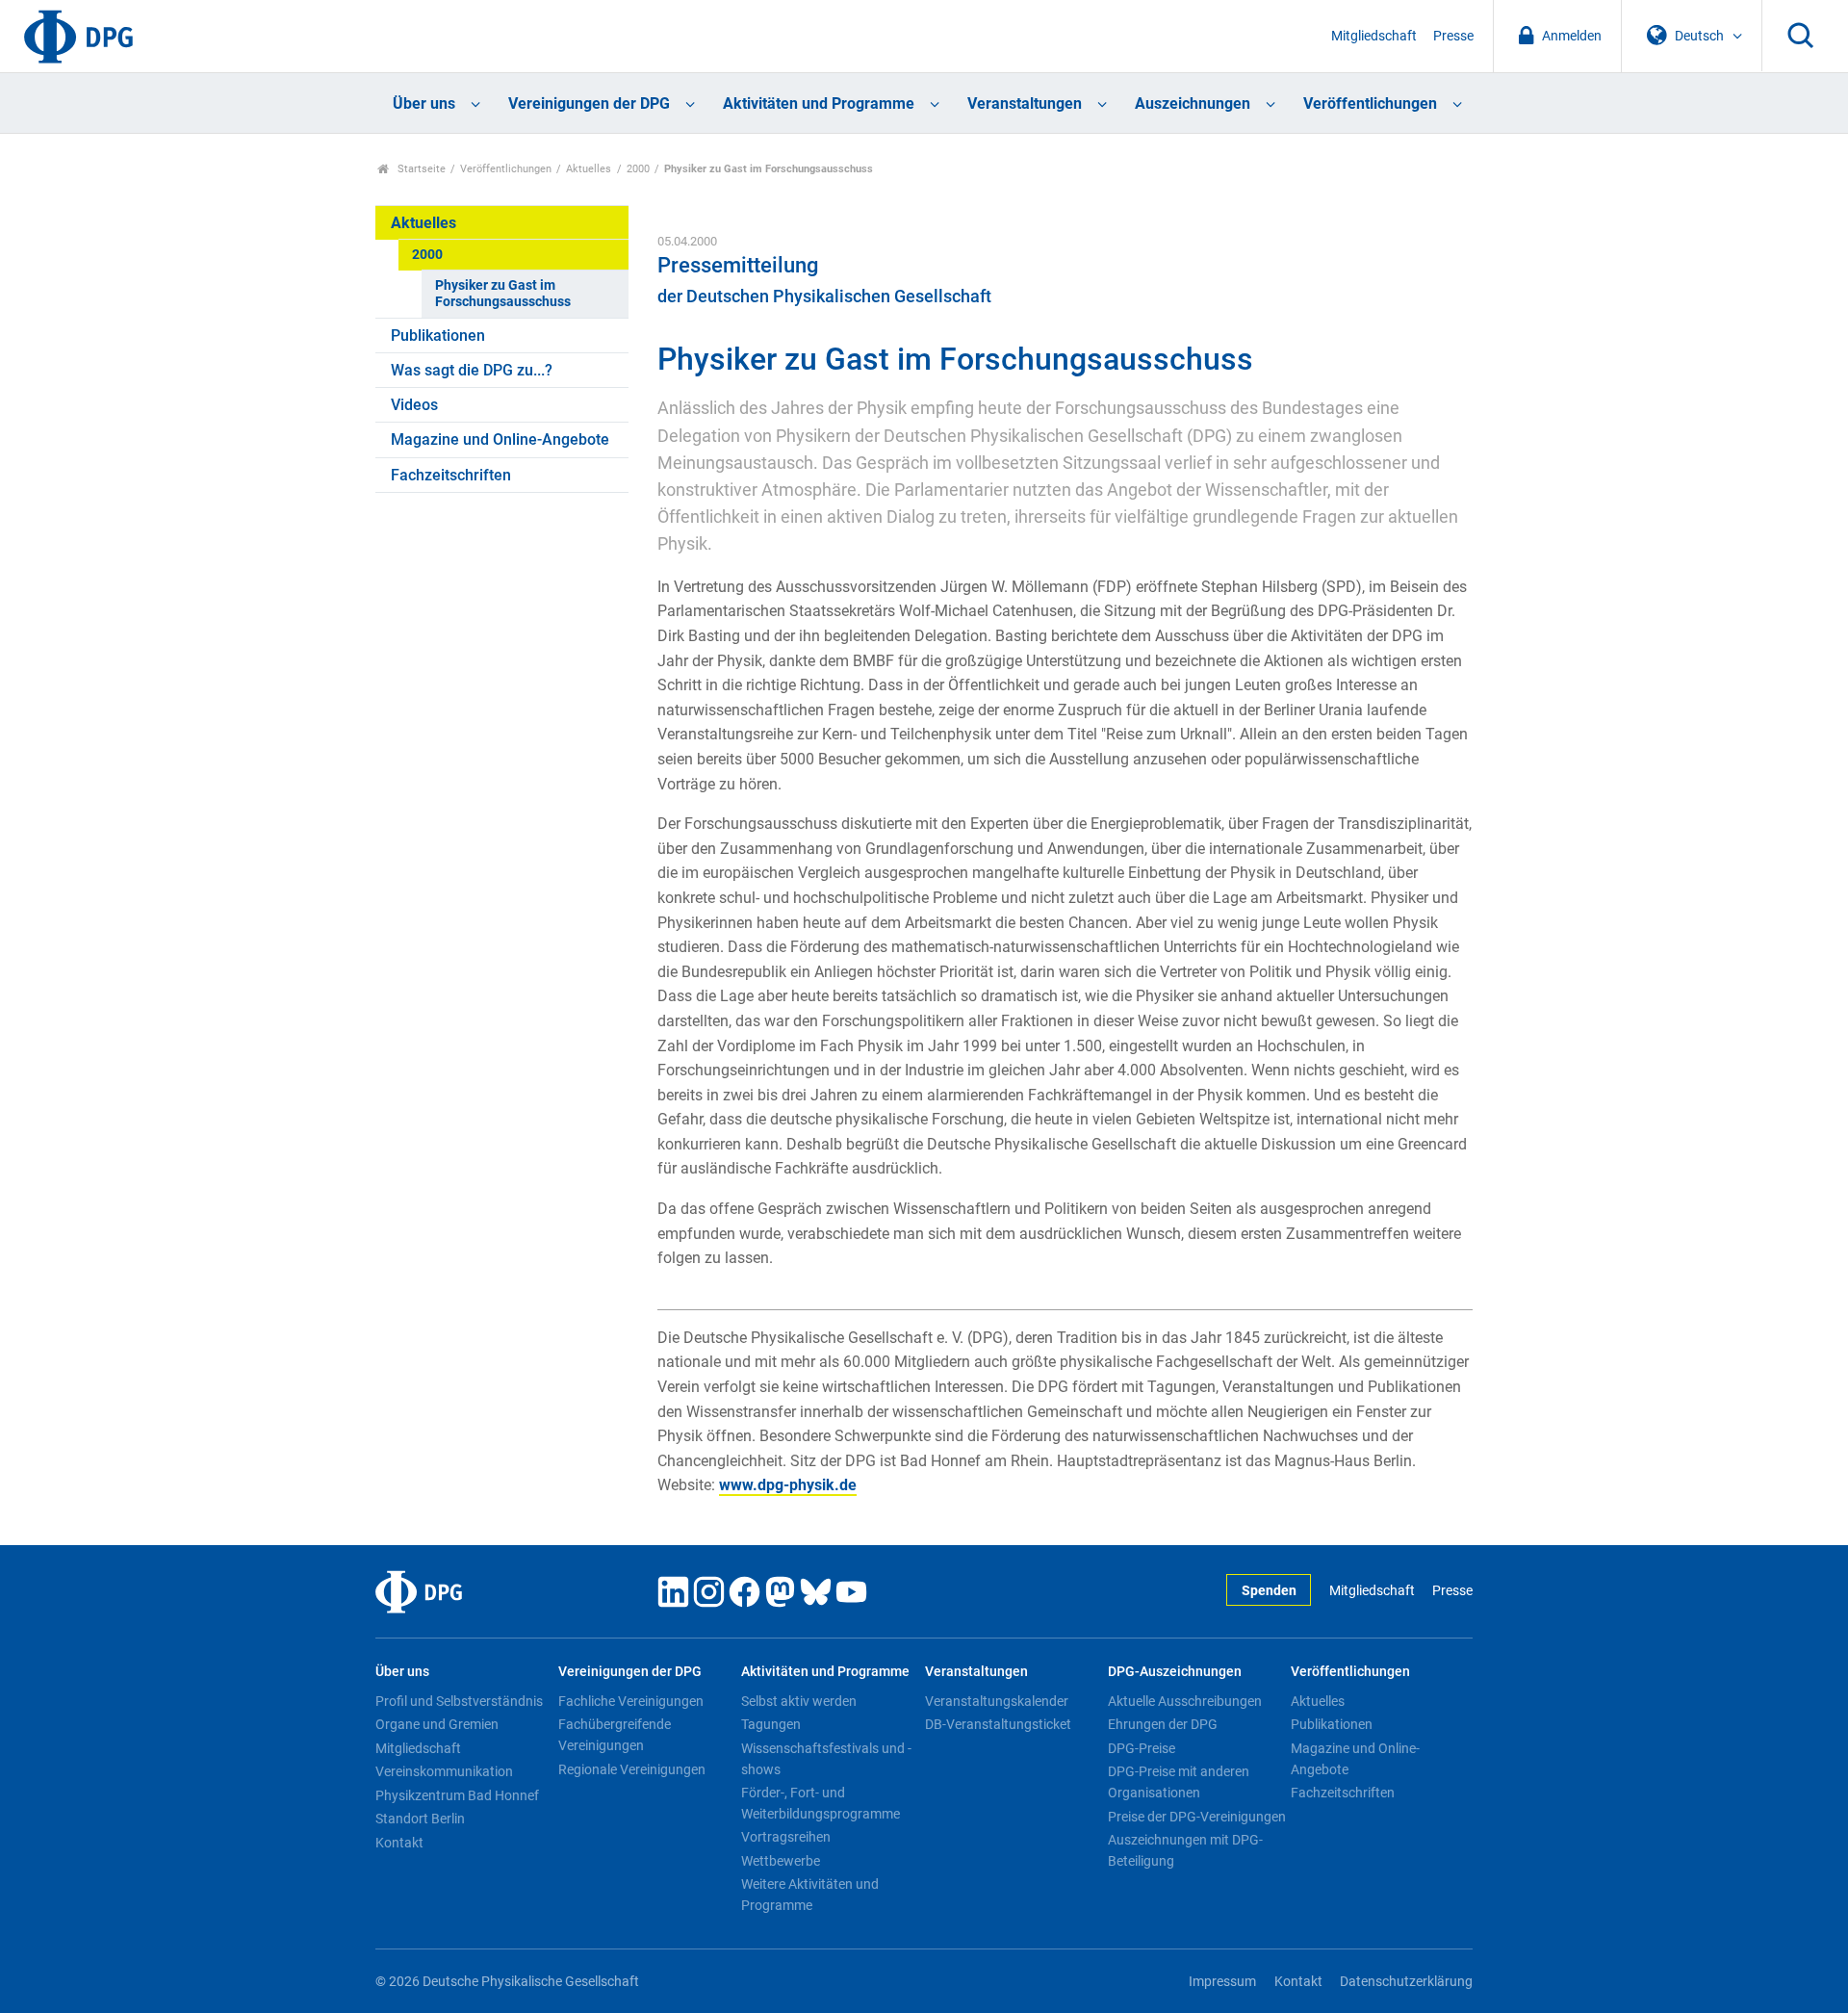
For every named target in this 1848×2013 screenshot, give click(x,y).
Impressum (1222, 1982)
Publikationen (438, 335)
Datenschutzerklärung (1406, 1982)
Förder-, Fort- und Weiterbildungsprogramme (821, 1803)
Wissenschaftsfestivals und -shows (826, 1759)
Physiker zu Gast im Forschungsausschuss (503, 294)
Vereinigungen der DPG (589, 103)
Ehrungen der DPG (1163, 1724)
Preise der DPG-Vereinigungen (1197, 1817)
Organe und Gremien (437, 1724)
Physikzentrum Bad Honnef (457, 1795)
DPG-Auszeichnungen (1175, 1672)
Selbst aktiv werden (799, 1701)
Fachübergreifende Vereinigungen (615, 1735)
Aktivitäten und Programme (819, 103)
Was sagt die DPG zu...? (472, 370)
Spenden (1269, 1591)
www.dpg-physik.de (788, 1485)
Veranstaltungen (1025, 103)
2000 (638, 169)
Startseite (420, 169)
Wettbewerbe (781, 1861)
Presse (1453, 36)
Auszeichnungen (1193, 103)
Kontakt (399, 1843)
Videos (414, 405)
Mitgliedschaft (1374, 36)
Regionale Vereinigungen (632, 1769)
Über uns (424, 103)
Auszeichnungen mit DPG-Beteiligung (1185, 1850)
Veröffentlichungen (1370, 103)
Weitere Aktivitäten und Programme (810, 1895)
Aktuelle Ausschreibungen (1185, 1701)
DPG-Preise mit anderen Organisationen (1179, 1782)
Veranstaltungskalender (997, 1701)
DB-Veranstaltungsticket (998, 1724)
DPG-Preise (1142, 1748)
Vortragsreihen (786, 1837)
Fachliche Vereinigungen (631, 1701)
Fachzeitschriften (451, 475)
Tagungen (771, 1724)
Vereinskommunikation (444, 1771)
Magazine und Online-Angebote (500, 439)
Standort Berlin (420, 1819)
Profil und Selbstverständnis (459, 1701)
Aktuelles (589, 169)
